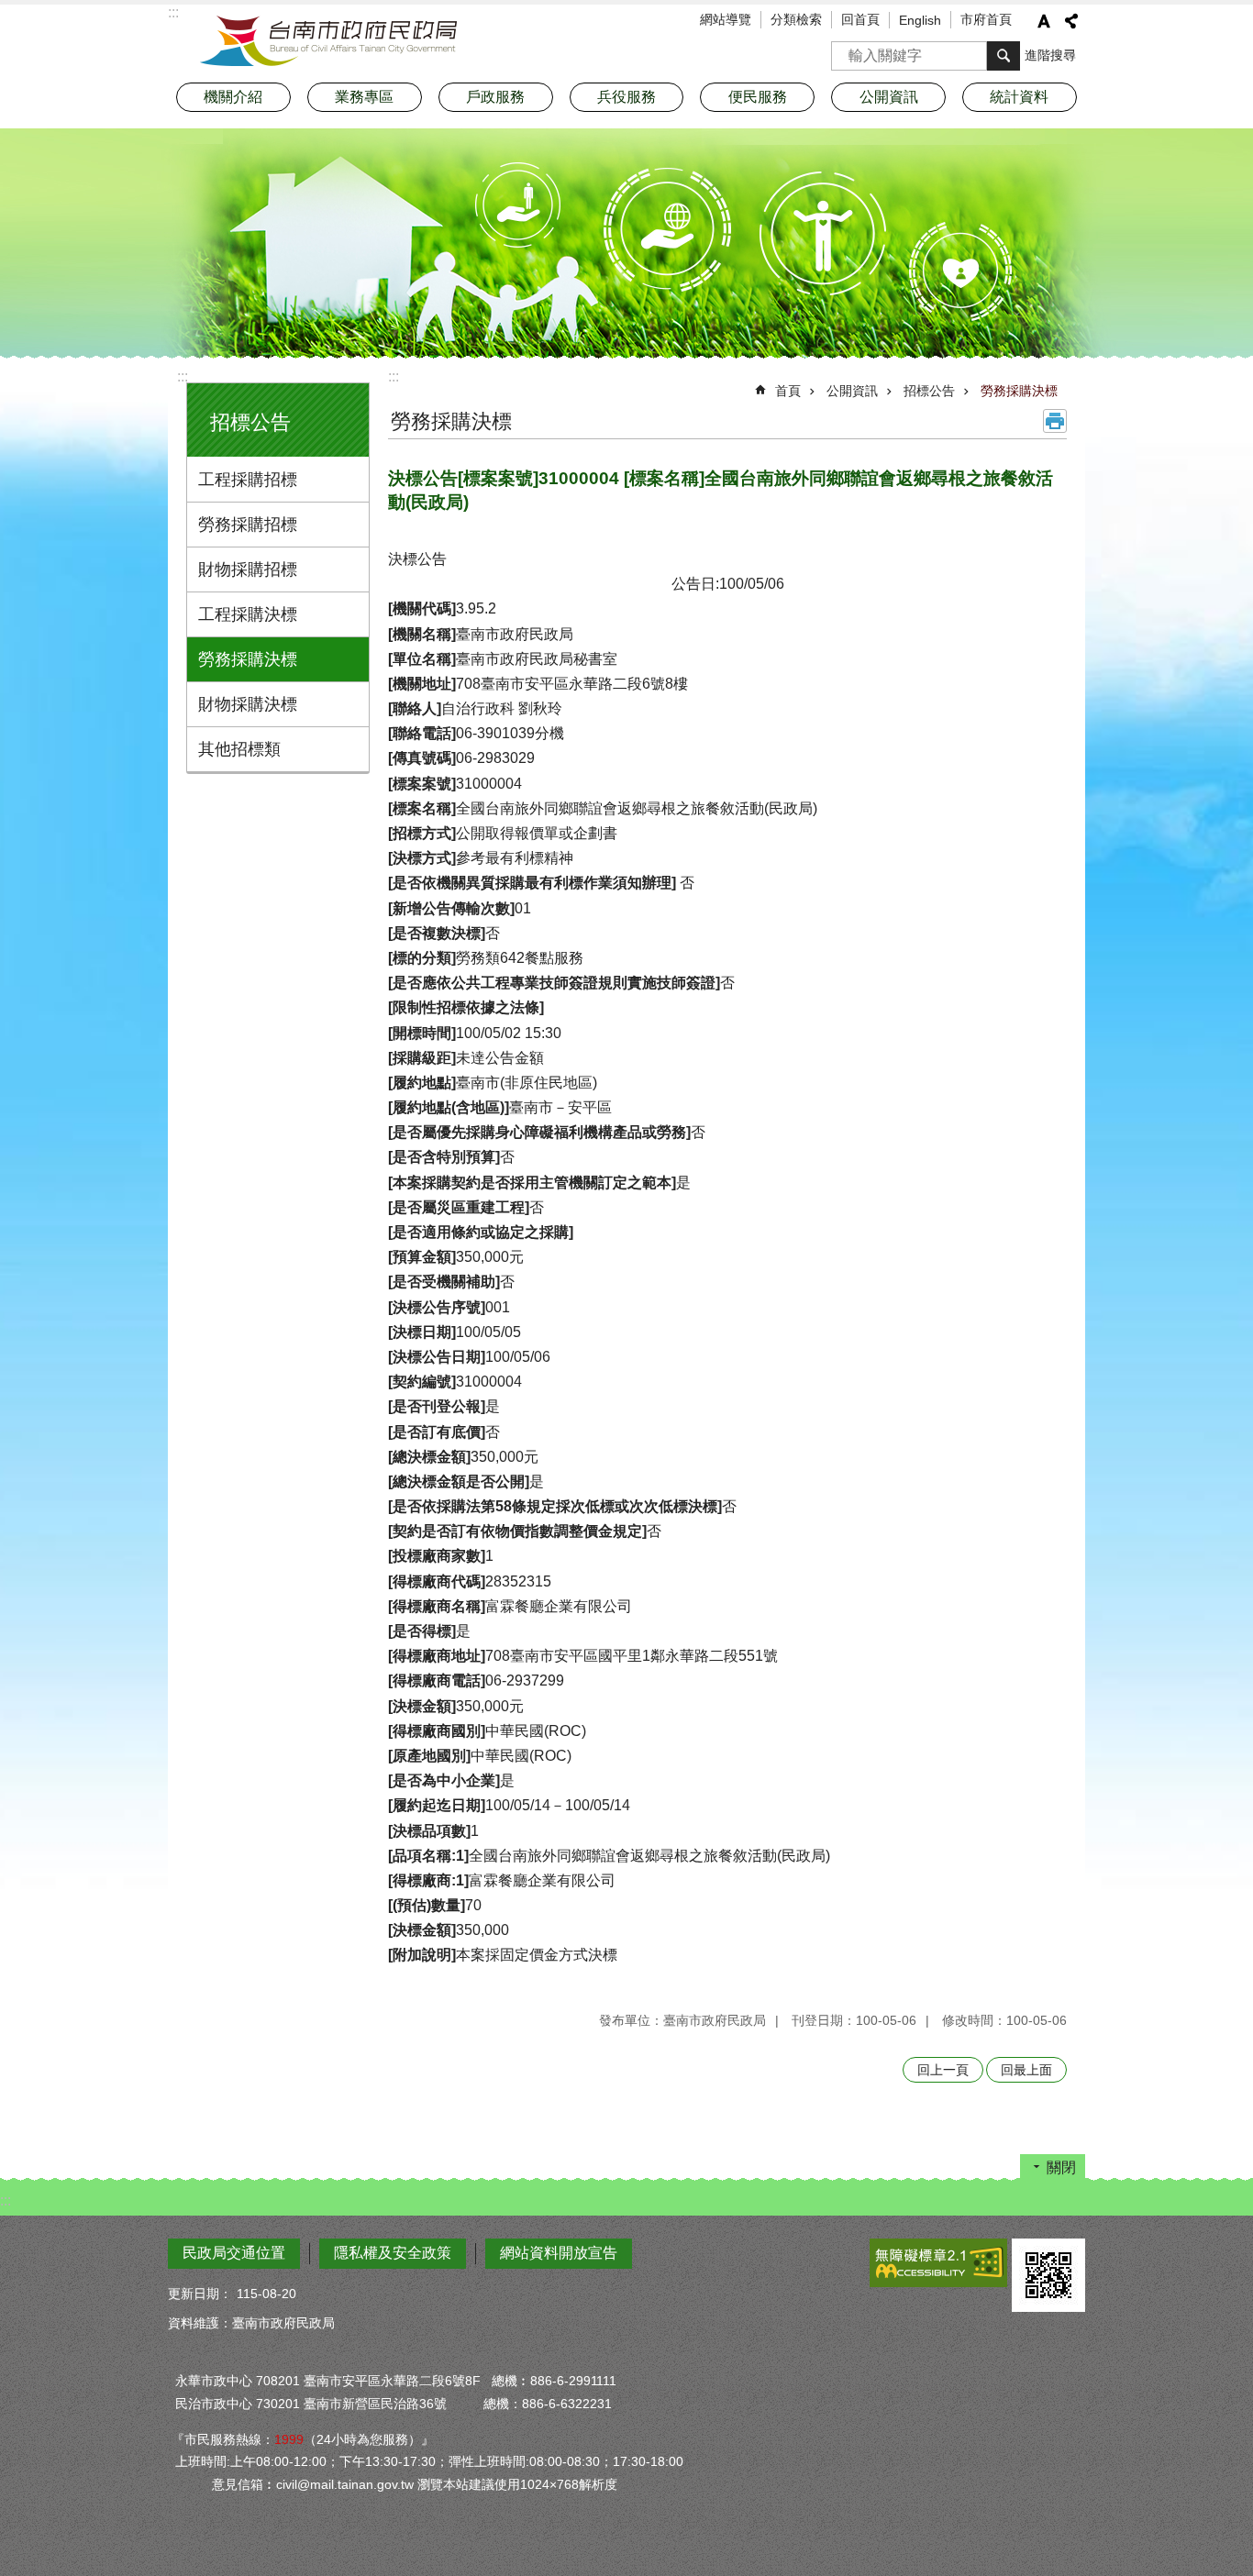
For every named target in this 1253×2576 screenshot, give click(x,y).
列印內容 (1055, 421)
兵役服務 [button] (626, 97)
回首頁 (860, 19)
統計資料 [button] (1019, 97)
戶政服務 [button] (495, 97)
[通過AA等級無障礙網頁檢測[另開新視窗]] (938, 2263)
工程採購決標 (248, 614)
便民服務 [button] (758, 97)
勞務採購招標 (248, 525)
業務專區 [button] (364, 97)
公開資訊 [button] (889, 97)
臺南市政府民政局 (328, 41)
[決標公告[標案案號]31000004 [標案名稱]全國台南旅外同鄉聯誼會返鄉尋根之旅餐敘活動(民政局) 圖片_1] (1048, 2275)
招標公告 (929, 391)
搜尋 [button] (1004, 56)
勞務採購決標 (248, 659)
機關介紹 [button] (233, 97)
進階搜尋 (1050, 55)
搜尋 (846, 50)
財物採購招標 (248, 569)
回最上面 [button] (1026, 2070)
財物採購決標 (248, 704)
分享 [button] (1071, 21)
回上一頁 (943, 2070)
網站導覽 (726, 19)
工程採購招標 (248, 480)
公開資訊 (852, 391)
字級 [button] (1044, 21)
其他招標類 (239, 749)
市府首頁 (986, 19)
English (920, 20)
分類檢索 (796, 19)
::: (183, 376)
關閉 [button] (1061, 2167)
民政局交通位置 (234, 2253)
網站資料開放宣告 (559, 2253)
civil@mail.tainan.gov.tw (345, 2484)
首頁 (788, 391)
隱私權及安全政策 (393, 2253)
